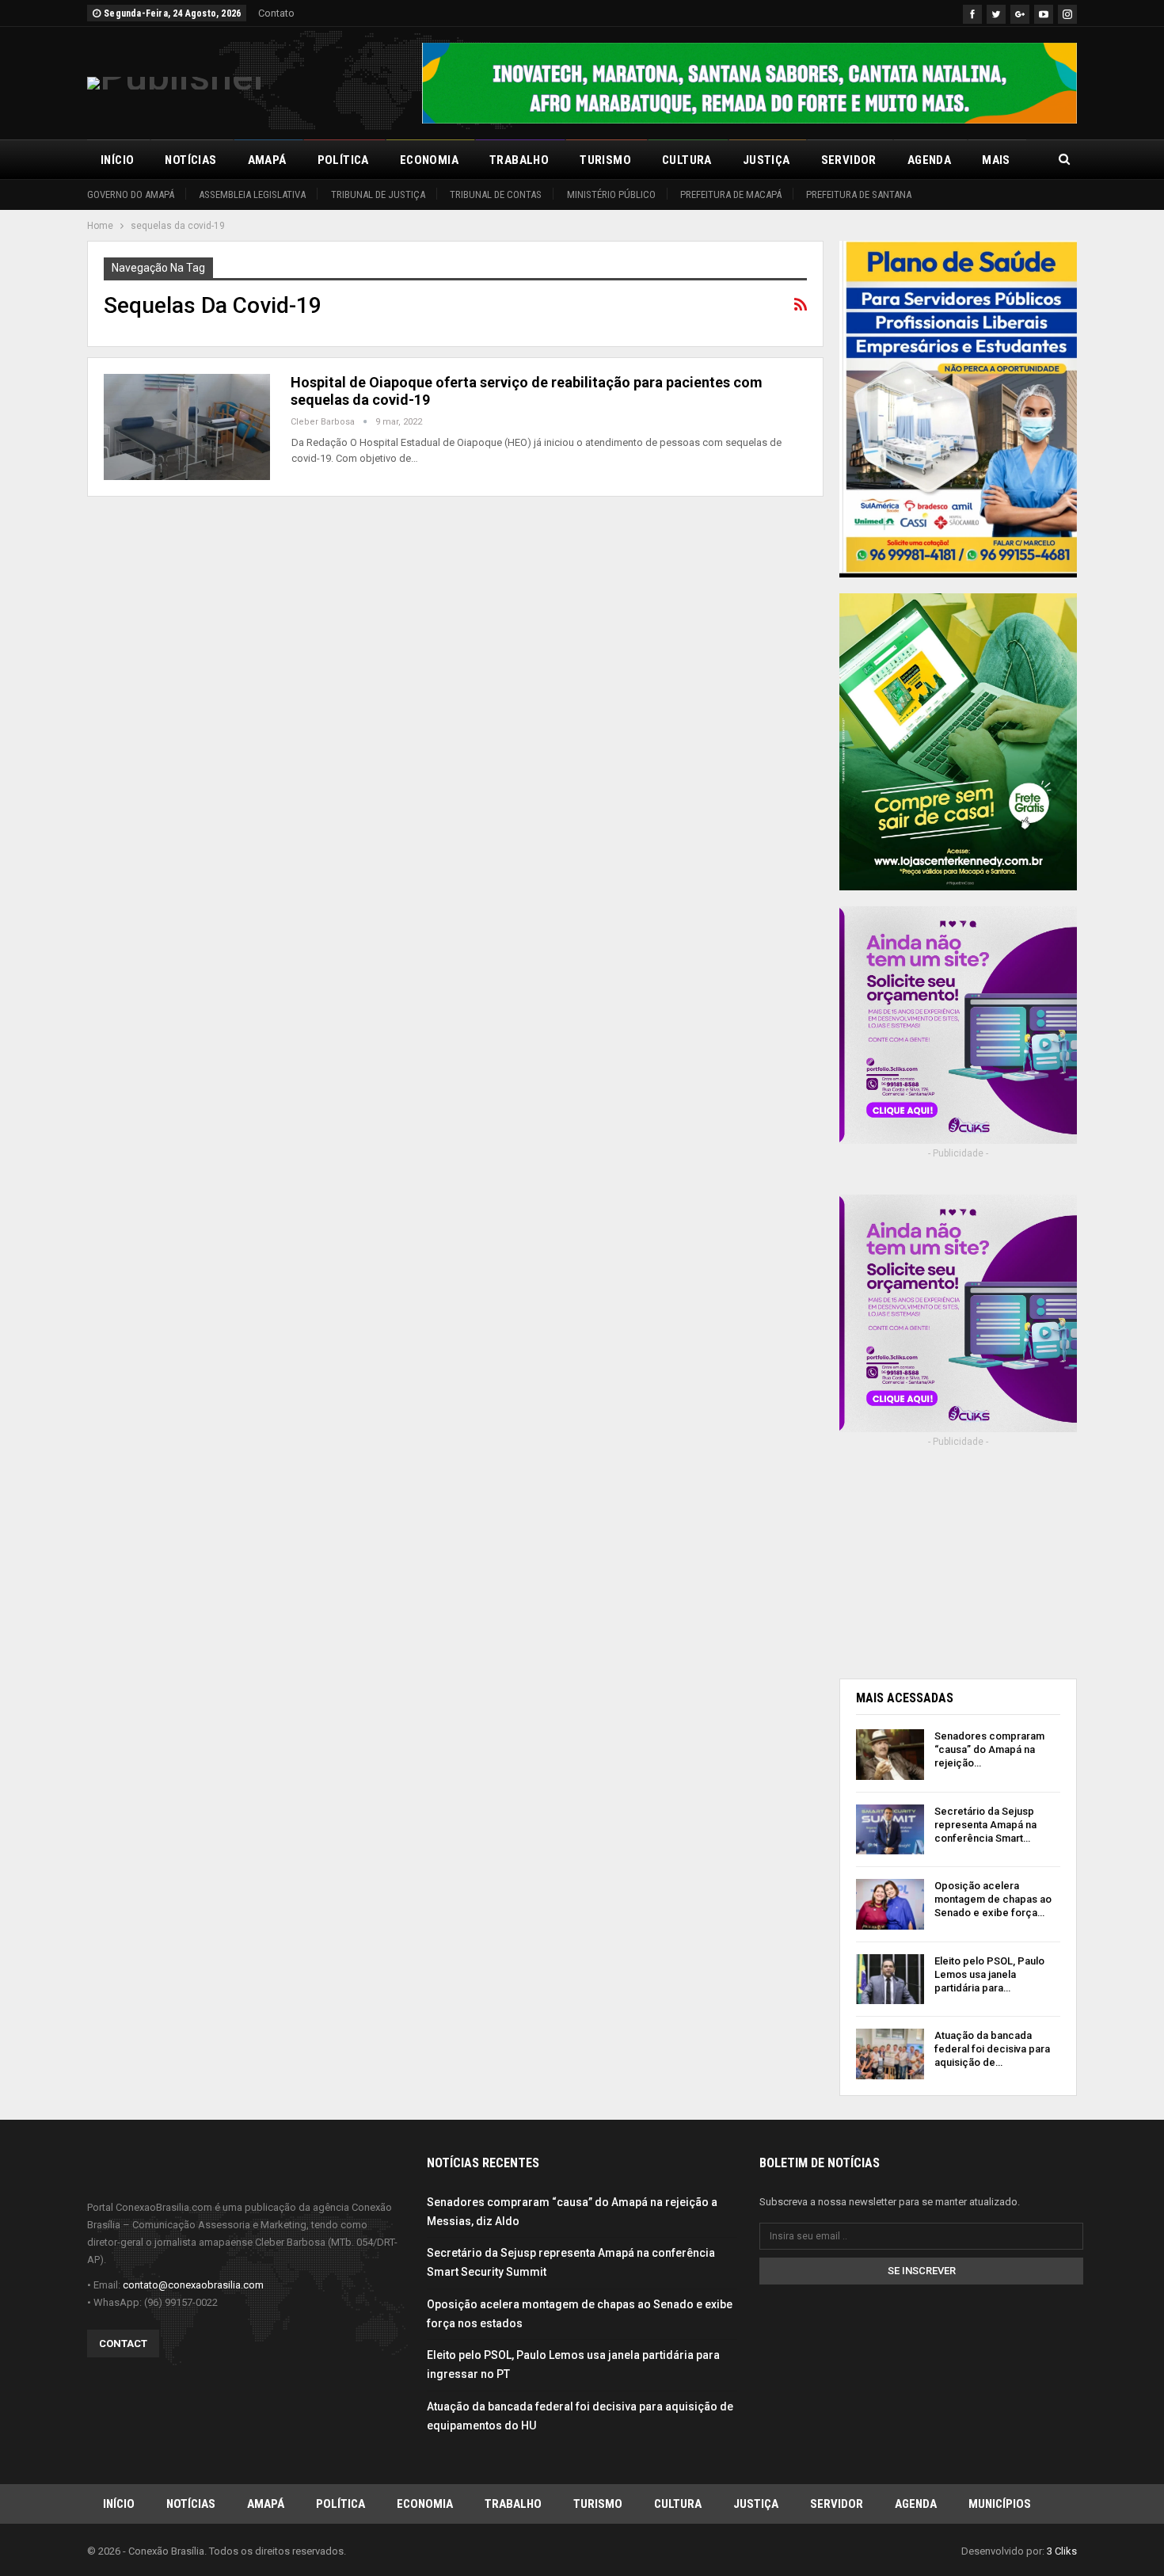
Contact (123, 2344)
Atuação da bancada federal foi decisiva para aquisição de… (992, 2049)
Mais (996, 160)
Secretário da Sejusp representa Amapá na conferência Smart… (985, 1825)
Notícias (190, 160)
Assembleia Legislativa (252, 194)
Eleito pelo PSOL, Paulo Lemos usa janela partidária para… (989, 1974)
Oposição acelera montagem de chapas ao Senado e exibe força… (993, 1899)
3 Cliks (1062, 2551)
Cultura (687, 160)
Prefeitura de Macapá (731, 194)
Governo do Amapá (131, 194)
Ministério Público (611, 194)
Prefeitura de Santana (859, 194)
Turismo (605, 160)
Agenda (929, 160)
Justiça (766, 160)
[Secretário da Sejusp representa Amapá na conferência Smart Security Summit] (890, 1830)
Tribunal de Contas (496, 194)
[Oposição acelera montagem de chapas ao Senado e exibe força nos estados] (890, 1904)
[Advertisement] (958, 1558)
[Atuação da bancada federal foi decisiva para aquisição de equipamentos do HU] (890, 2054)
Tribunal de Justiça (378, 194)
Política (343, 160)
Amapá (267, 160)
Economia (429, 160)
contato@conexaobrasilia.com (193, 2285)
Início (117, 160)
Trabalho (519, 160)
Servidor (849, 160)
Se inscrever (922, 2271)
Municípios (1000, 2504)
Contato (276, 13)
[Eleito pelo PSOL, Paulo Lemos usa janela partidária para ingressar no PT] (890, 1980)
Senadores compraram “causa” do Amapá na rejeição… (989, 1749)
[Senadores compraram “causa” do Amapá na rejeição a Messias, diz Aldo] (890, 1755)
